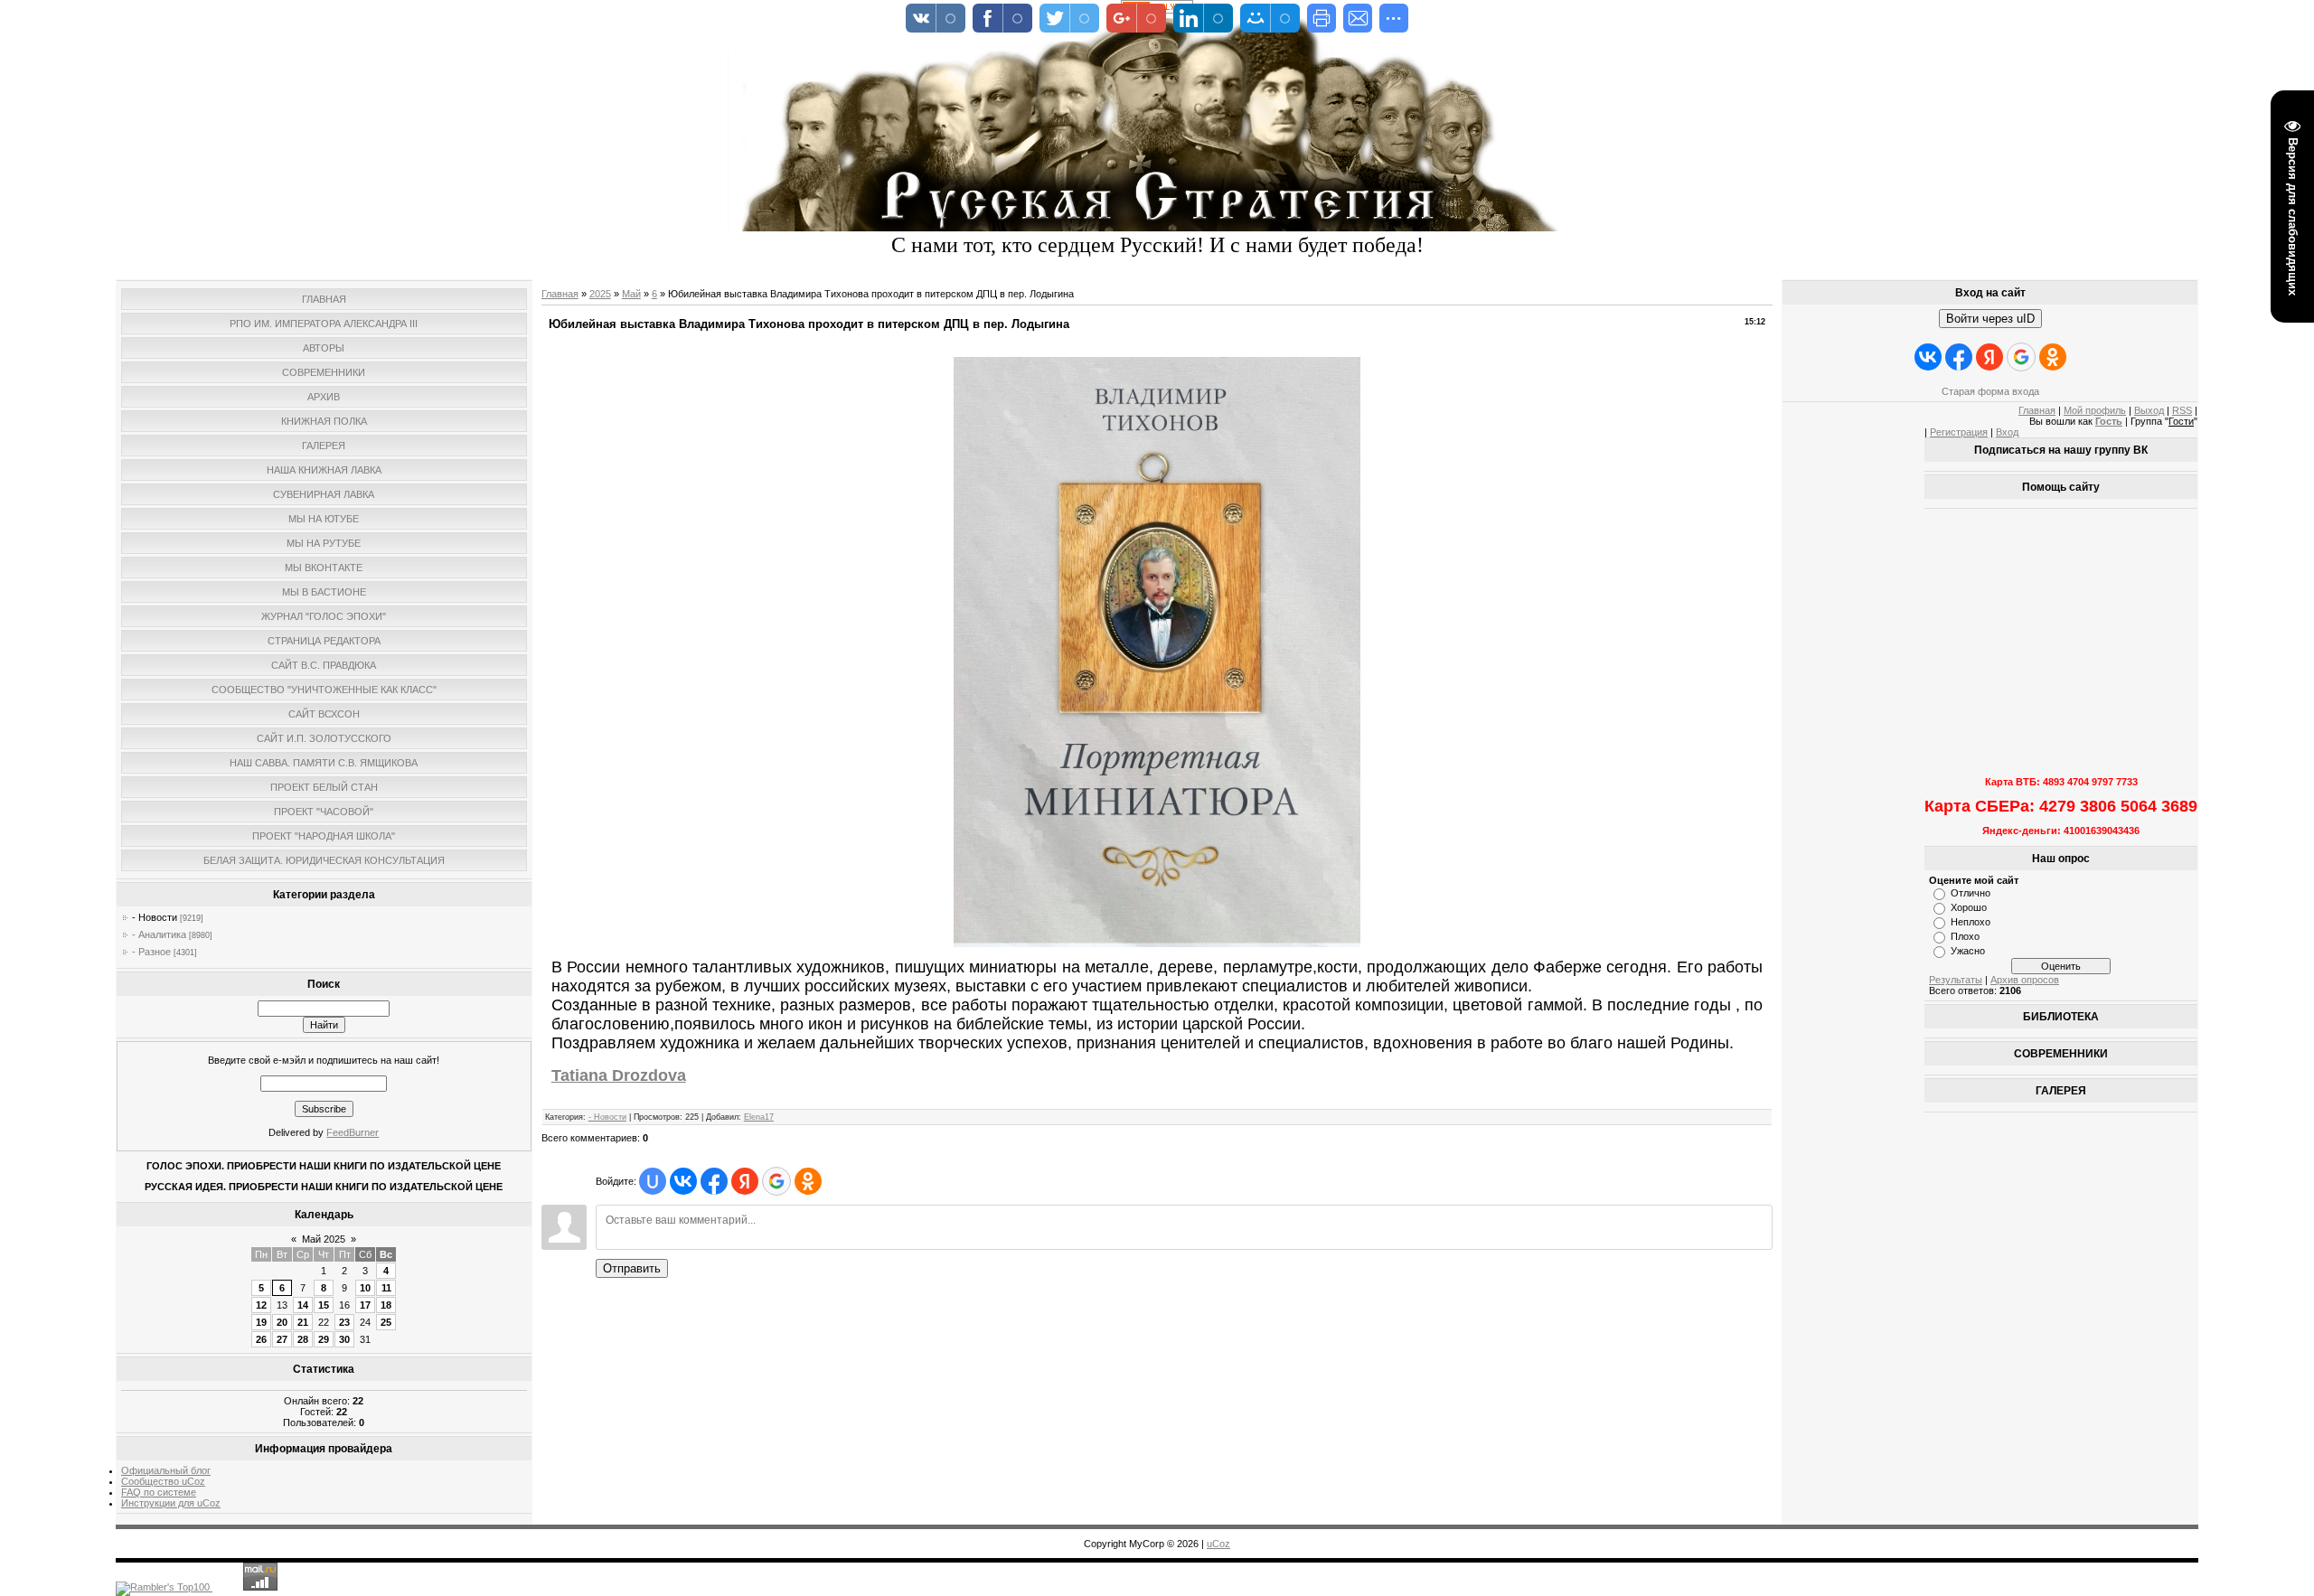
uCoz (1218, 1544)
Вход (2007, 432)
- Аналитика (159, 934)
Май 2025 (324, 1239)
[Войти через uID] (653, 1181)
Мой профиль (2095, 410)
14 (303, 1305)
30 (344, 1339)
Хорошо (1969, 907)
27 (282, 1339)
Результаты (1956, 980)
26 (261, 1339)
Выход (2149, 410)
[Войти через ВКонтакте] (683, 1181)
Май (631, 294)
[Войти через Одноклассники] (808, 1181)
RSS (2182, 410)
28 (303, 1339)
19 (261, 1322)
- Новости (155, 917)
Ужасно (1968, 951)
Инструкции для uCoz (171, 1503)
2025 (600, 294)
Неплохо (1971, 922)
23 (344, 1322)
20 (282, 1322)
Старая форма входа (1990, 391)
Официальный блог (166, 1470)
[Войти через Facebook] (714, 1181)
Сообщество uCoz (163, 1481)
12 (261, 1305)
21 (303, 1322)
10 (365, 1288)
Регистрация (1959, 432)
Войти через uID (1990, 319)
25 (386, 1322)
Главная (560, 294)
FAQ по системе (159, 1492)
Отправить (632, 1268)
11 (386, 1288)
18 (386, 1305)
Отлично (1971, 893)
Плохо (1965, 936)
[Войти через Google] (776, 1181)
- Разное (151, 952)
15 (324, 1305)
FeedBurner (353, 1132)
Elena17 (759, 1117)
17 (365, 1305)
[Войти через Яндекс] (745, 1181)
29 (324, 1339)
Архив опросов (2025, 980)
